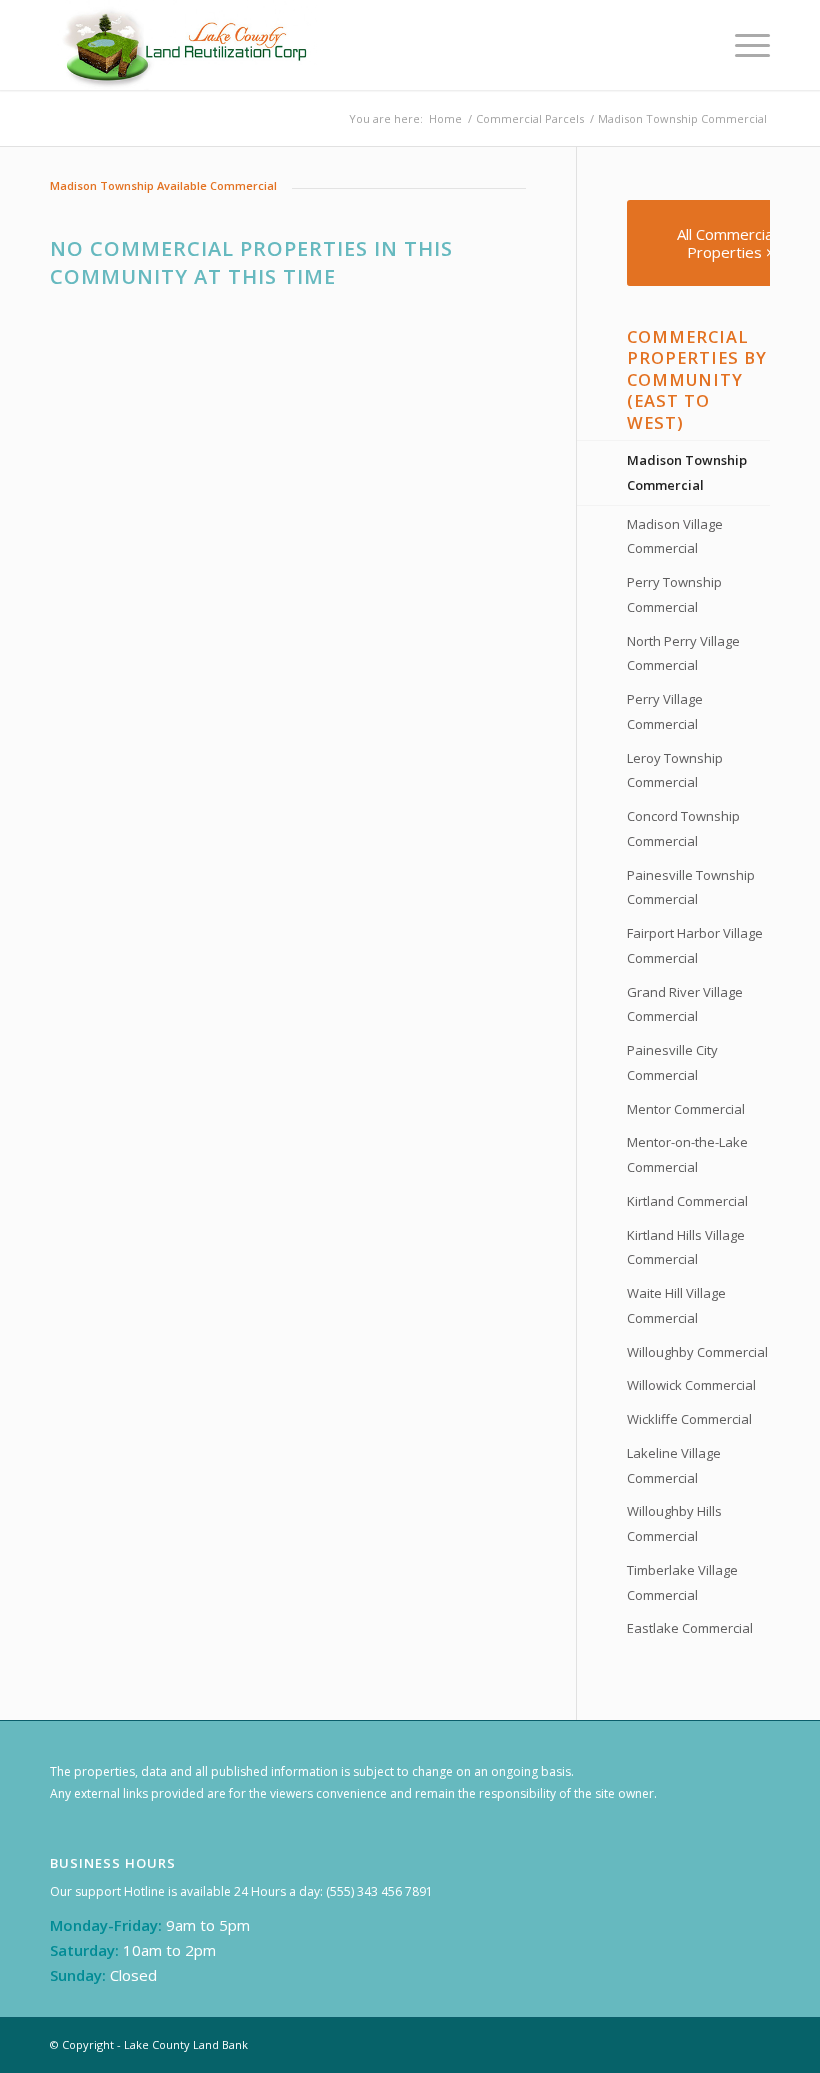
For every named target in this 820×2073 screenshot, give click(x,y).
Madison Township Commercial (687, 472)
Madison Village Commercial (675, 536)
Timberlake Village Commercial (682, 1582)
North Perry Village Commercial (683, 653)
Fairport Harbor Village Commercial (695, 945)
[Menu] (742, 45)
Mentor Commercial (686, 1109)
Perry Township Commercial (674, 594)
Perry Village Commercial (665, 711)
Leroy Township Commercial (675, 770)
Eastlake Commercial (690, 1628)
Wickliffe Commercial (689, 1419)
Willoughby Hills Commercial (674, 1523)
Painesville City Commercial (672, 1062)
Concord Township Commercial (683, 828)
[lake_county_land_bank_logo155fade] (186, 45)
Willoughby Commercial (697, 1352)
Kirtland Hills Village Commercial (686, 1247)
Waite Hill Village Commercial (676, 1305)
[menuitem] (742, 45)
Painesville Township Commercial (691, 887)
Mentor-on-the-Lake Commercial (687, 1154)
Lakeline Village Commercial (674, 1465)
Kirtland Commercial (687, 1201)
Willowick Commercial (691, 1385)
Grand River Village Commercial (685, 1004)
